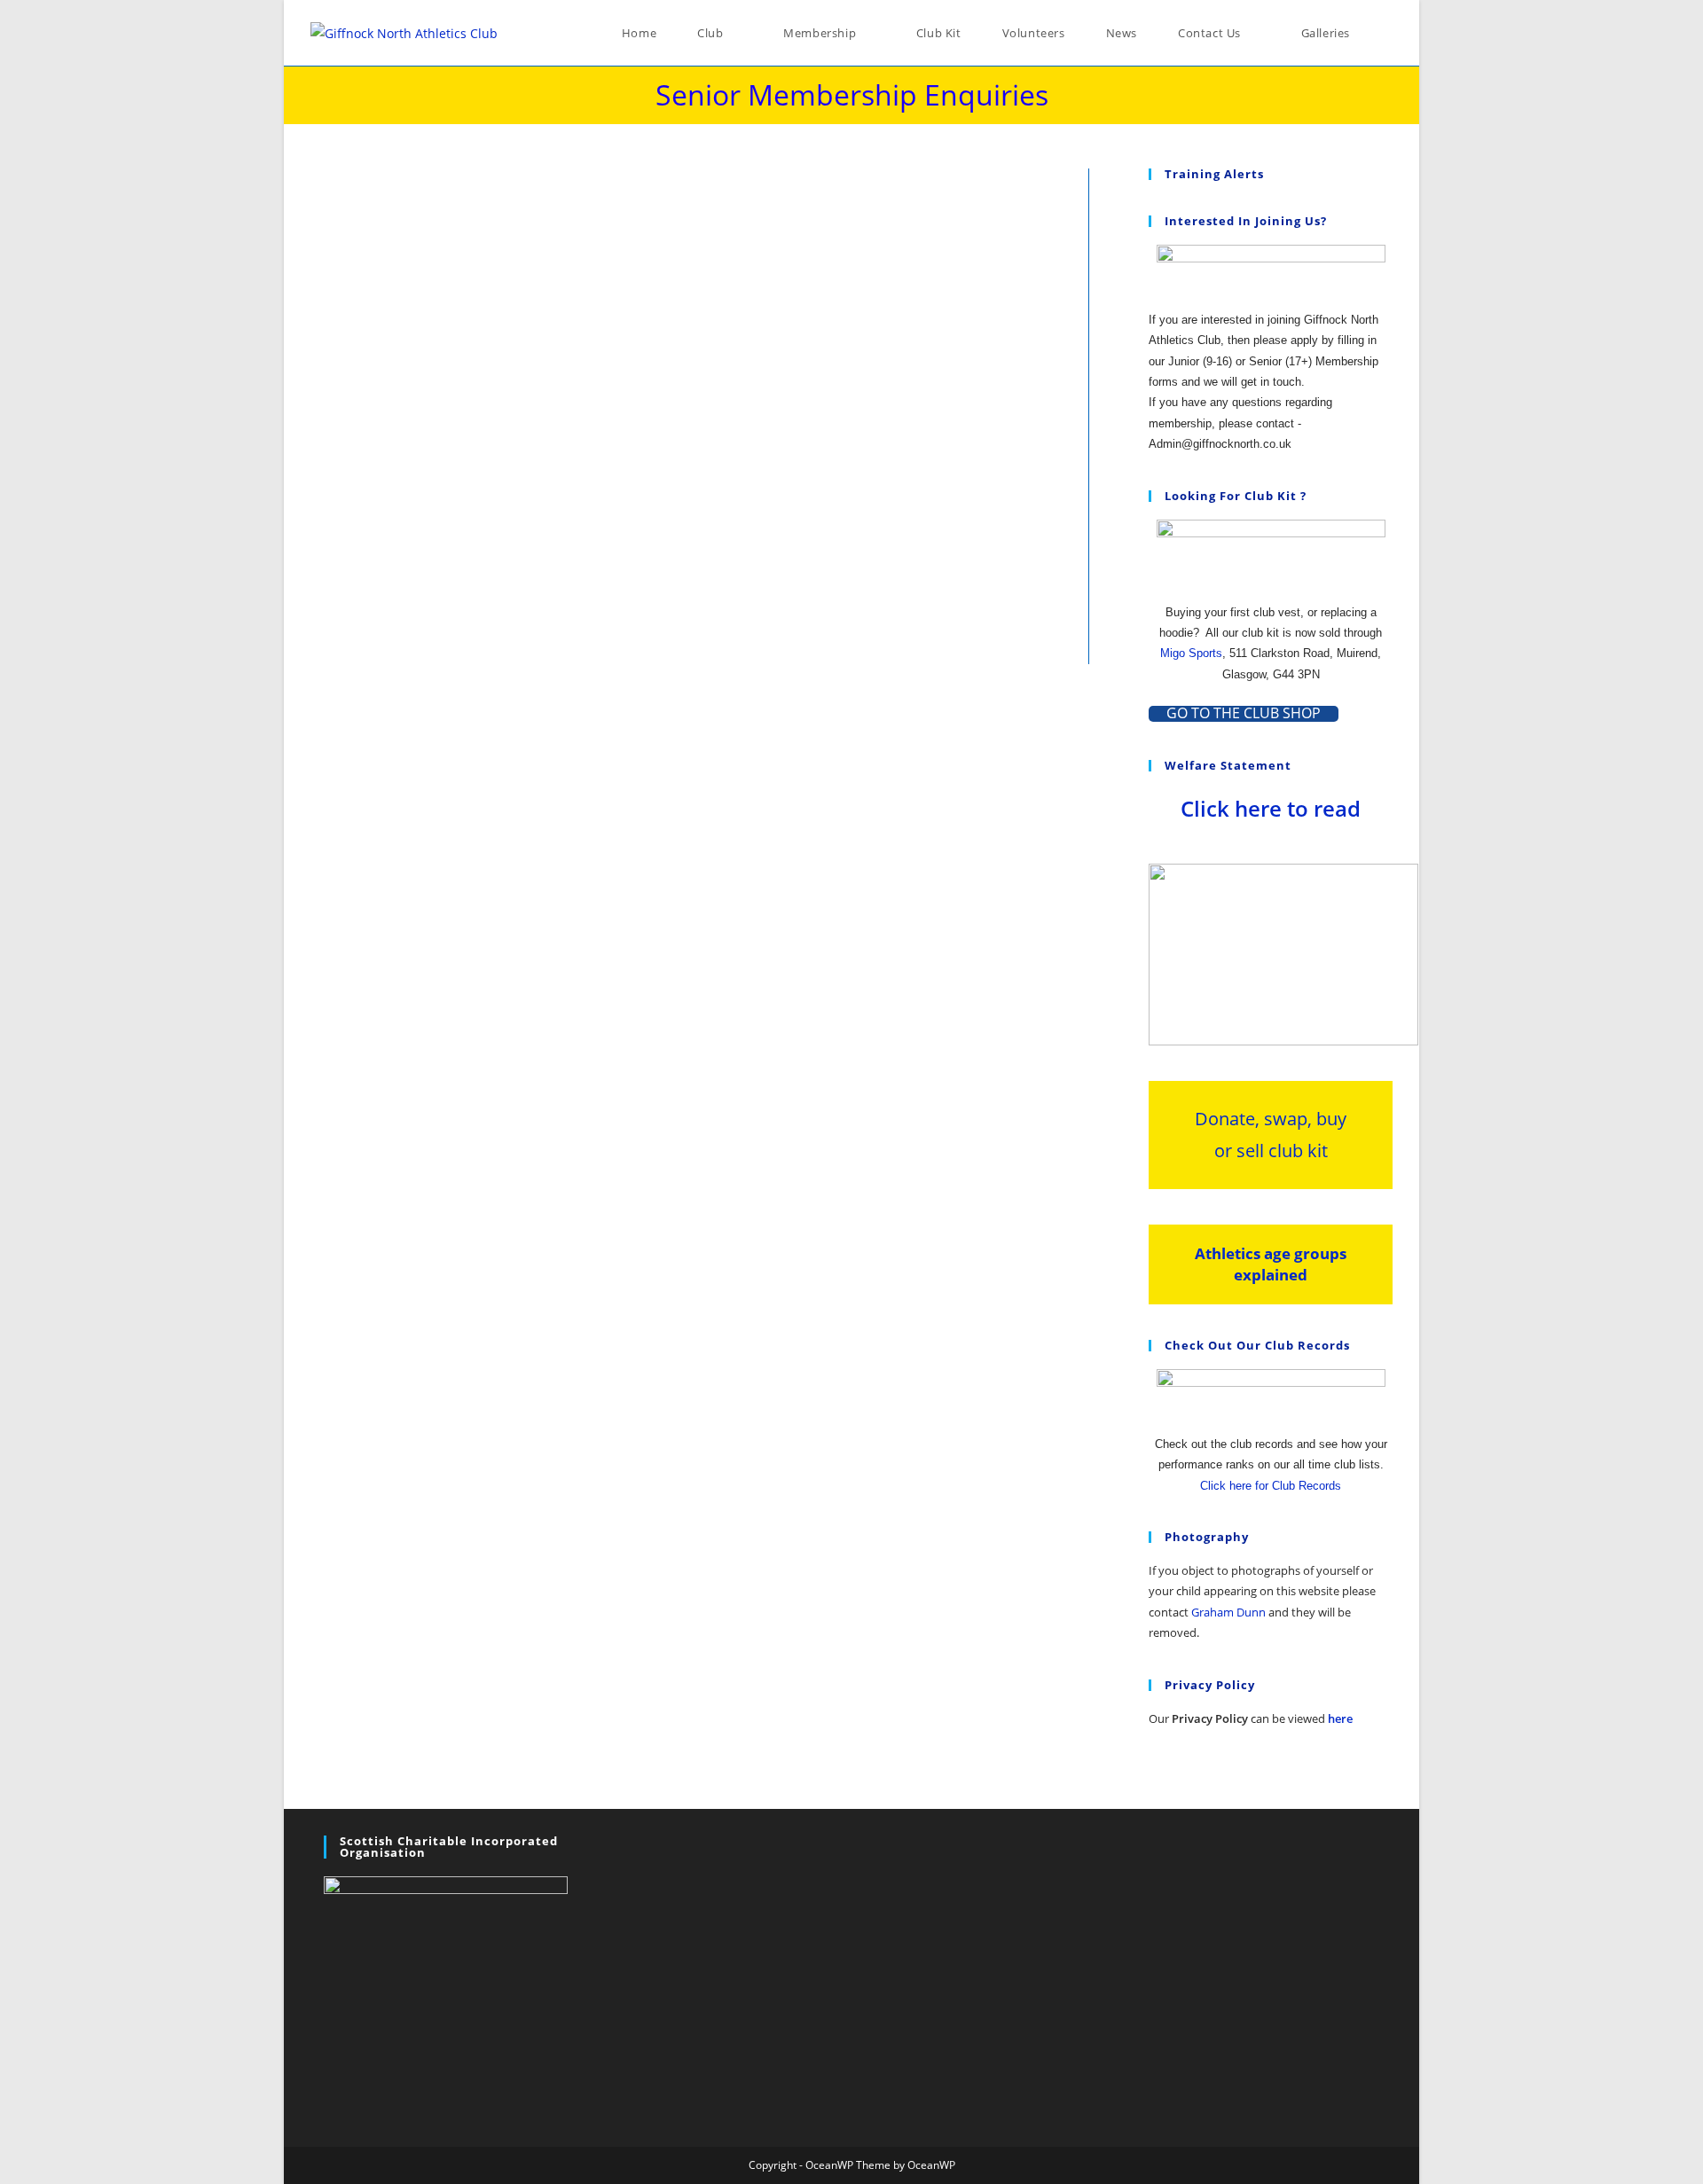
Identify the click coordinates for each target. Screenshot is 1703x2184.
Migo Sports (1191, 653)
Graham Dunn (1228, 1612)
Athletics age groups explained (1271, 1264)
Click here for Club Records (1271, 1486)
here (1340, 1718)
